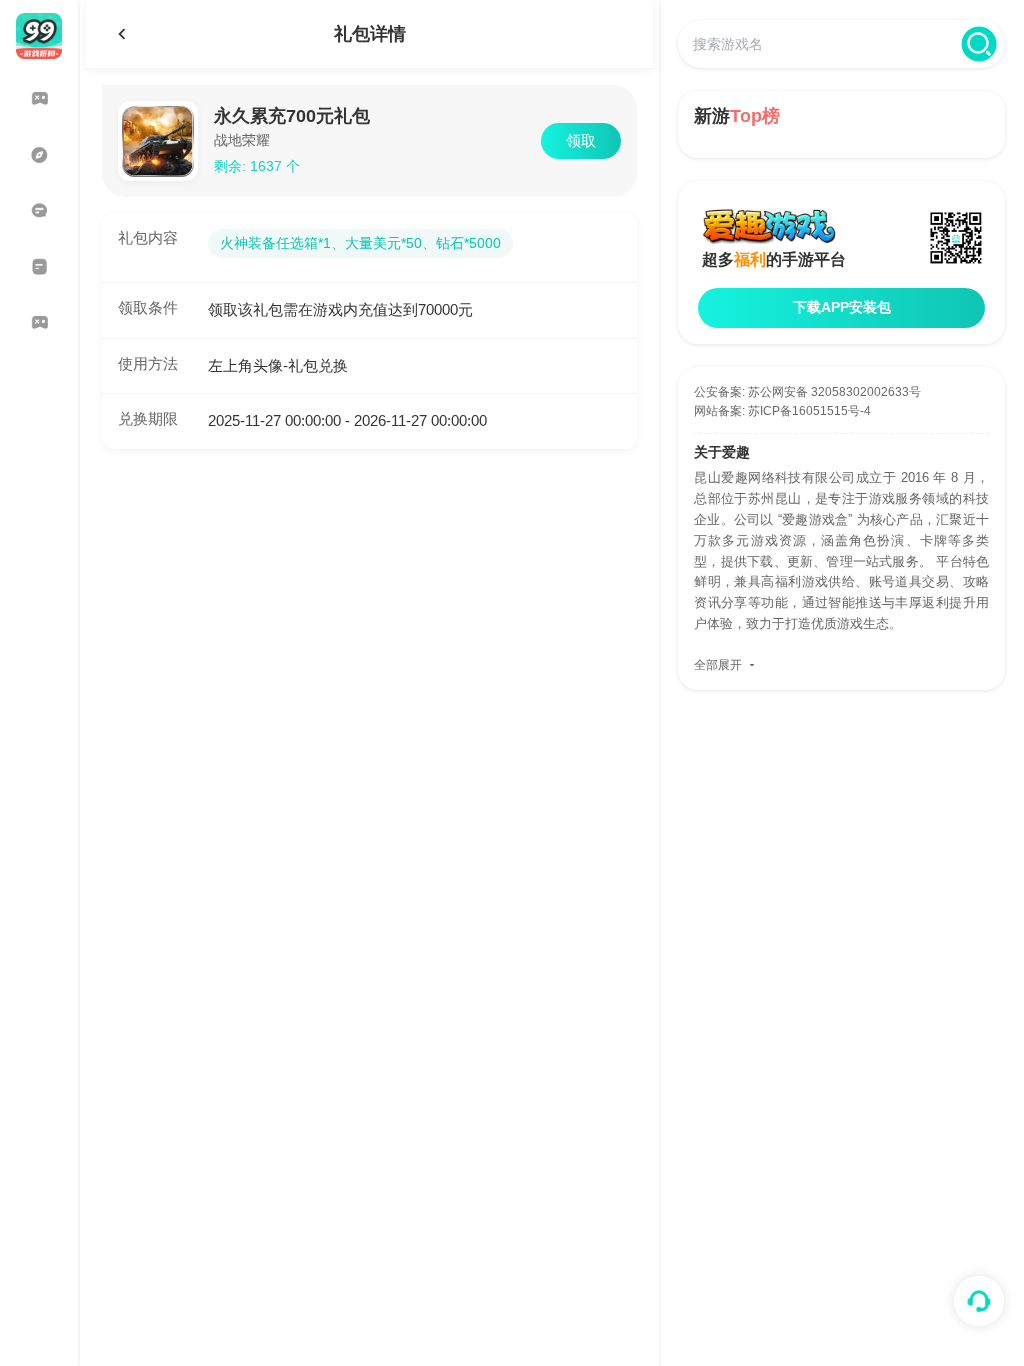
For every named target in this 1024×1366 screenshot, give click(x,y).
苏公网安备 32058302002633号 (834, 392)
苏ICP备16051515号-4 (809, 411)
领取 (581, 140)
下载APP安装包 (842, 307)
